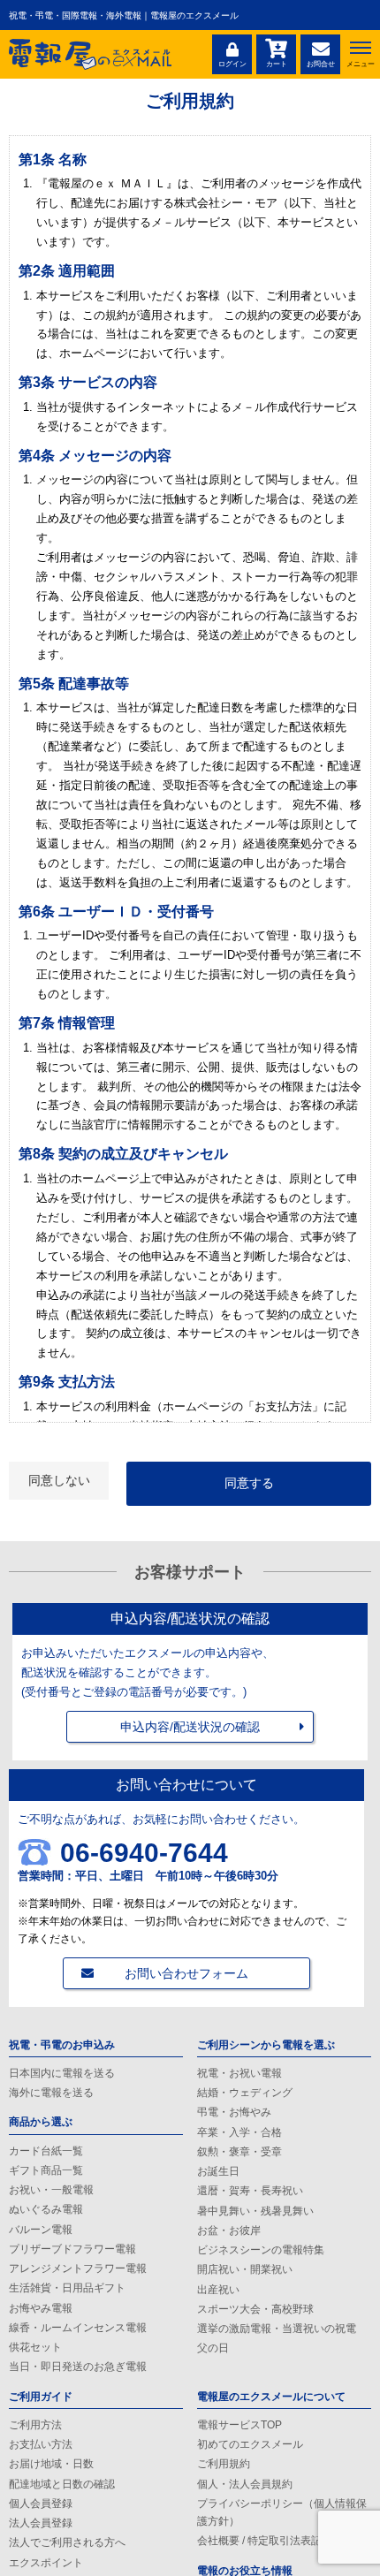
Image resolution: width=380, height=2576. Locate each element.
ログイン (232, 64)
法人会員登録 (41, 2523)
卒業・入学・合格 (239, 2132)
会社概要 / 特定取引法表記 (259, 2541)
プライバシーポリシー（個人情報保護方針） (282, 2512)
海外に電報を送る (51, 2093)
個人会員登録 (41, 2504)
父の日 (213, 2348)
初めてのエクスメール (250, 2444)
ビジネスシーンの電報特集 (261, 2250)
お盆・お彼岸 (229, 2230)
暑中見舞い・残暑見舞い (255, 2211)
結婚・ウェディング (245, 2093)
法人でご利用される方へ (67, 2542)
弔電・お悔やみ (234, 2112)
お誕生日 (218, 2171)
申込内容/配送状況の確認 (190, 1727)
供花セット (35, 2347)
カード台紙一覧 (46, 2151)
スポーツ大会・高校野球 (255, 2309)
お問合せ (321, 64)
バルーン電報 (41, 2230)
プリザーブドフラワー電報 (72, 2249)
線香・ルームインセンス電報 (78, 2328)
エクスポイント (46, 2563)
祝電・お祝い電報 (239, 2073)
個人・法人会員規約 (245, 2484)
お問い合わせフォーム (186, 1973)
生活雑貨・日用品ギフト (67, 2288)
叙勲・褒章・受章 (239, 2152)
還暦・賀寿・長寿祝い (250, 2191)
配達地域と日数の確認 (62, 2484)
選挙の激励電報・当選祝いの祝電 (277, 2329)
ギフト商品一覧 (46, 2170)
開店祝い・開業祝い (245, 2269)
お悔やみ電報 (41, 2308)
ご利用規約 (224, 2464)
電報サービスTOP (239, 2425)
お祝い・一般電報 (51, 2190)
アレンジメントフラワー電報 (78, 2268)
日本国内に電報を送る (62, 2073)
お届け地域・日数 (51, 2464)
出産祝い (218, 2290)
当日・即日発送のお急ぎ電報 (78, 2367)
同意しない (59, 1480)
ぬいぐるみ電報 (46, 2209)
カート (277, 64)
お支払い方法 (41, 2444)
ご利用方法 (35, 2425)
